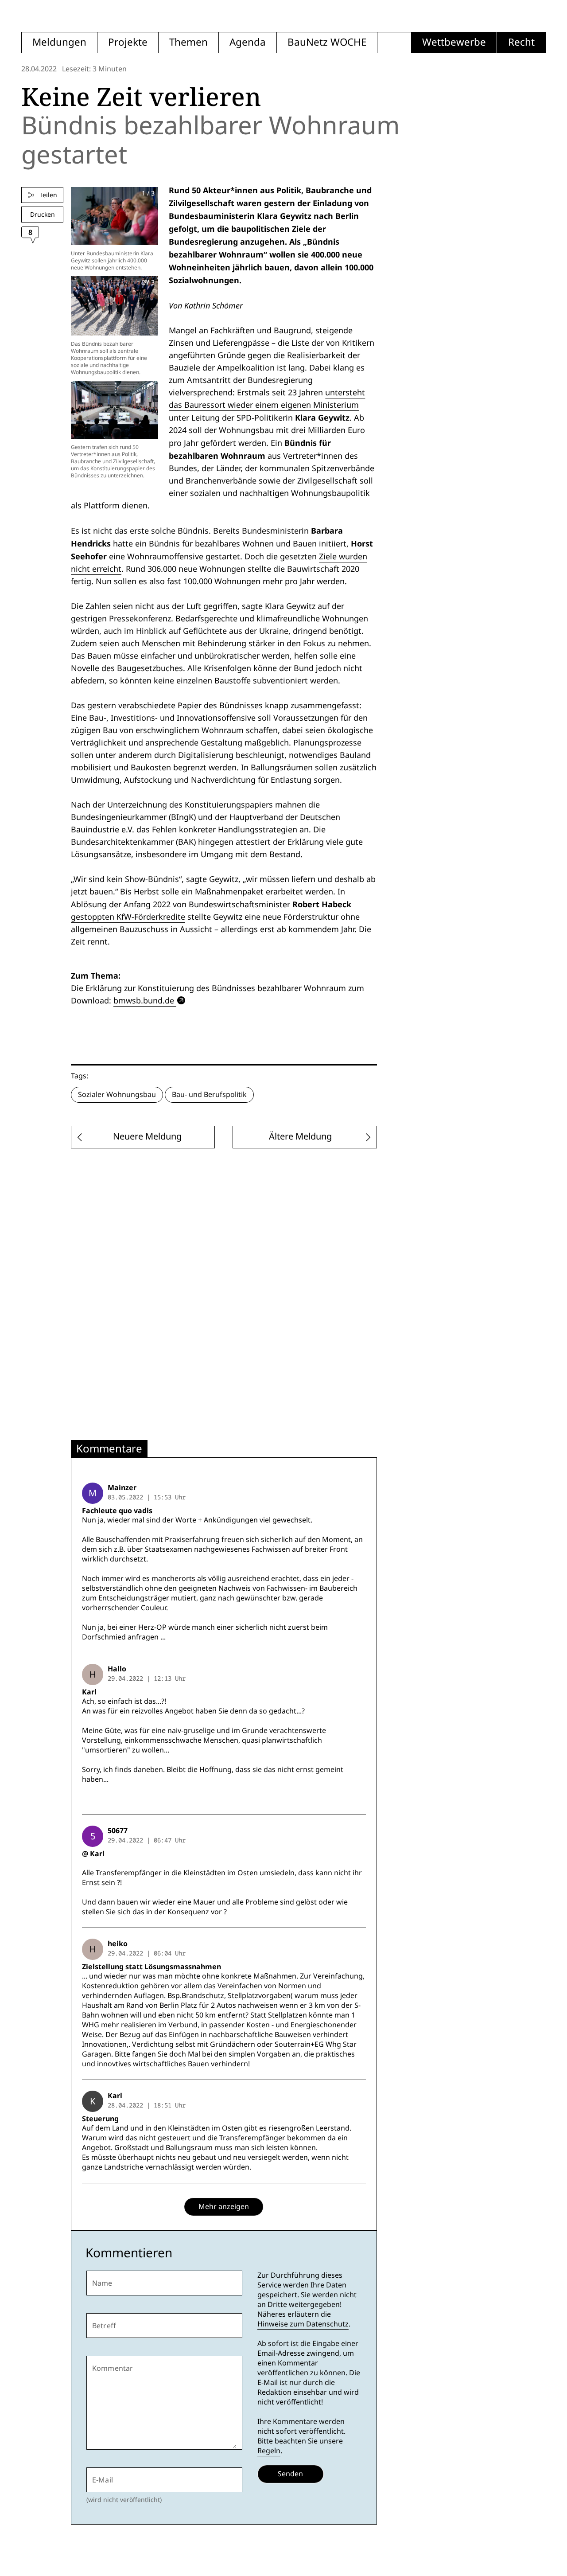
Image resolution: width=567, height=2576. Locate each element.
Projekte (128, 42)
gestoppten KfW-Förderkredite (128, 917)
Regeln (269, 2451)
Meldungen (59, 42)
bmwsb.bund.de (144, 1001)
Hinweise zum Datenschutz (303, 2324)
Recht (521, 42)
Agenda (248, 42)
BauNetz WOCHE (327, 42)
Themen (188, 42)
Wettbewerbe (454, 42)
